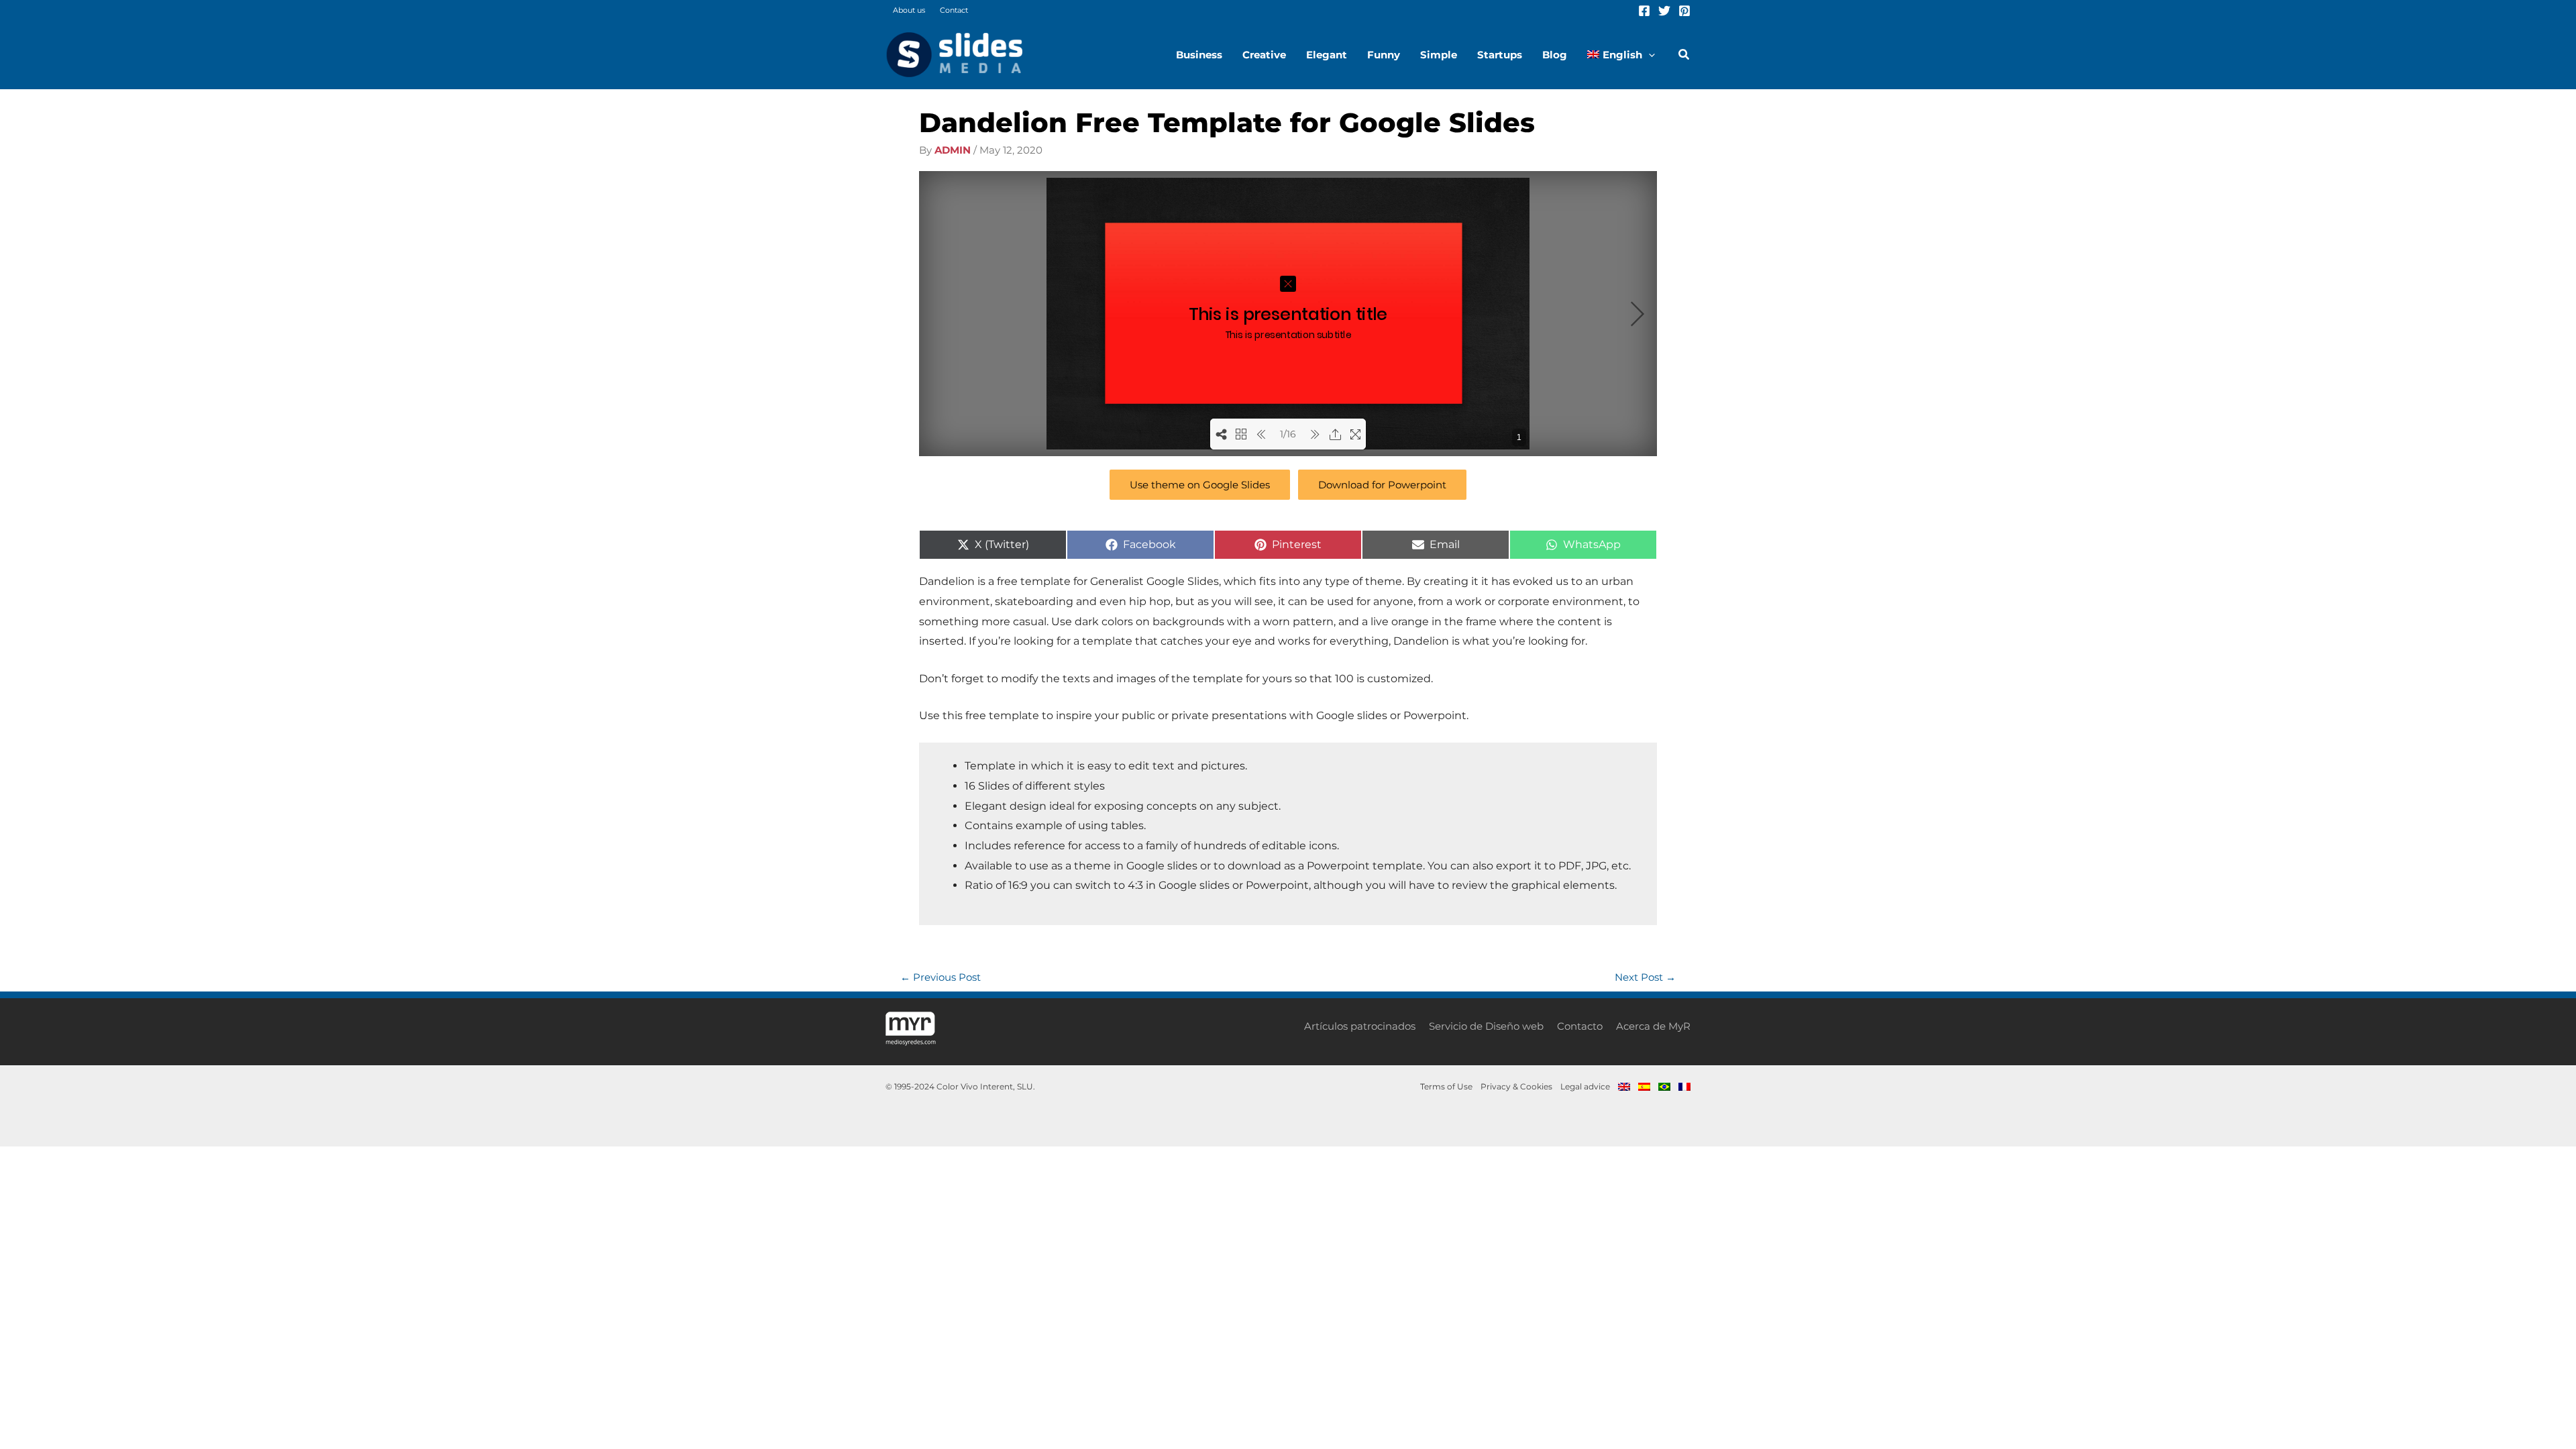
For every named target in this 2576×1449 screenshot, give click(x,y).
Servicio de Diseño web (1486, 1026)
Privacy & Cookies (1516, 1086)
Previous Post (941, 977)
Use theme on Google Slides (1200, 485)
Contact (954, 10)
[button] (1649, 55)
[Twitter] (1664, 11)
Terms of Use (1446, 1086)
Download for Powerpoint (1382, 485)
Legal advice (1585, 1086)
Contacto (1580, 1026)
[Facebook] (1644, 11)
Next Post (1645, 977)
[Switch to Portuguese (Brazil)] (1664, 1087)
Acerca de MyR (1653, 1026)
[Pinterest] (1684, 11)
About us (909, 10)
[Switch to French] (1682, 1087)
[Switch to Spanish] (1644, 1087)
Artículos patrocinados (1360, 1026)
